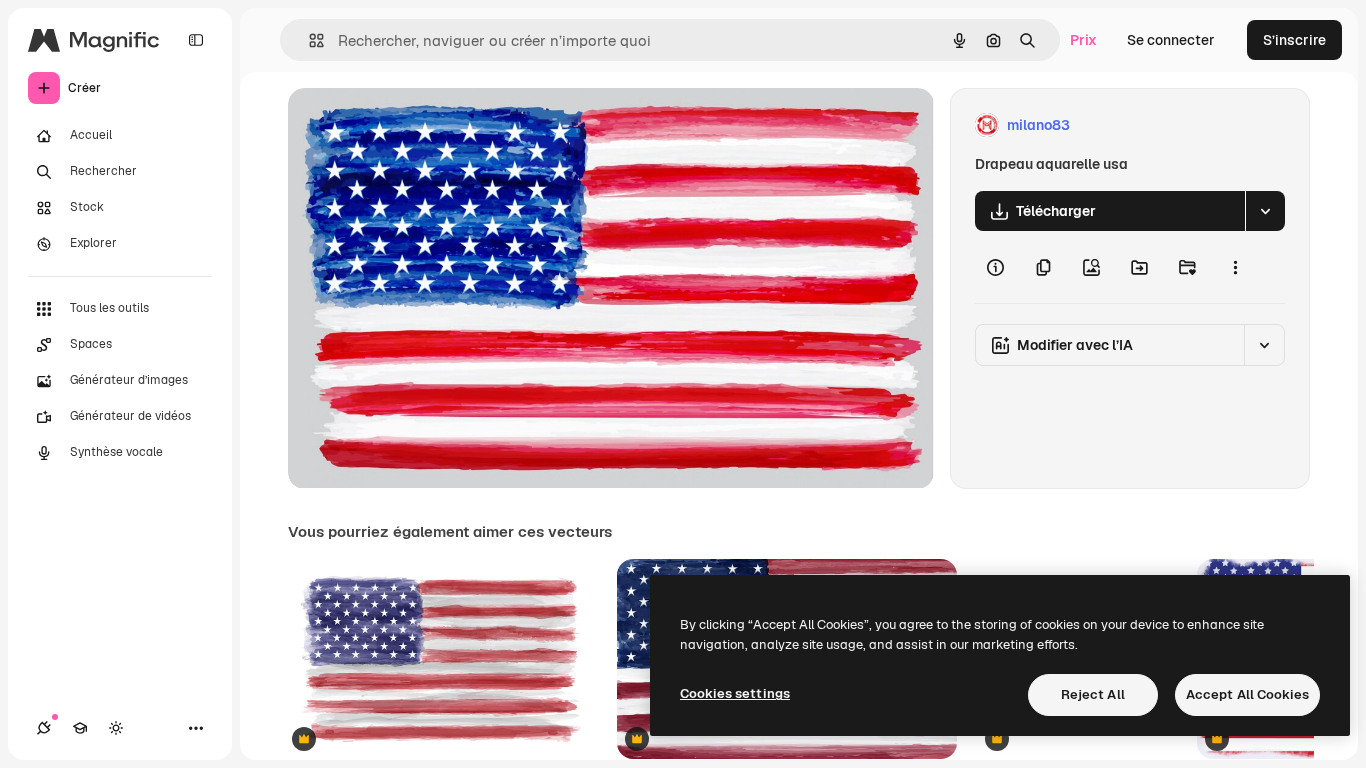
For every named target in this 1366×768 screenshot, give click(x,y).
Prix (1083, 40)
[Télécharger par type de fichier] (1265, 211)
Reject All (1093, 694)
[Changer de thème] (116, 728)
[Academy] (80, 728)
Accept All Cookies (1247, 694)
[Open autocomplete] (308, 40)
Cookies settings (735, 693)
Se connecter (1171, 40)
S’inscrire (1294, 40)
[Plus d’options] (1235, 267)
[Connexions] (44, 728)
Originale (420, 125)
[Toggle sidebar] (196, 40)
